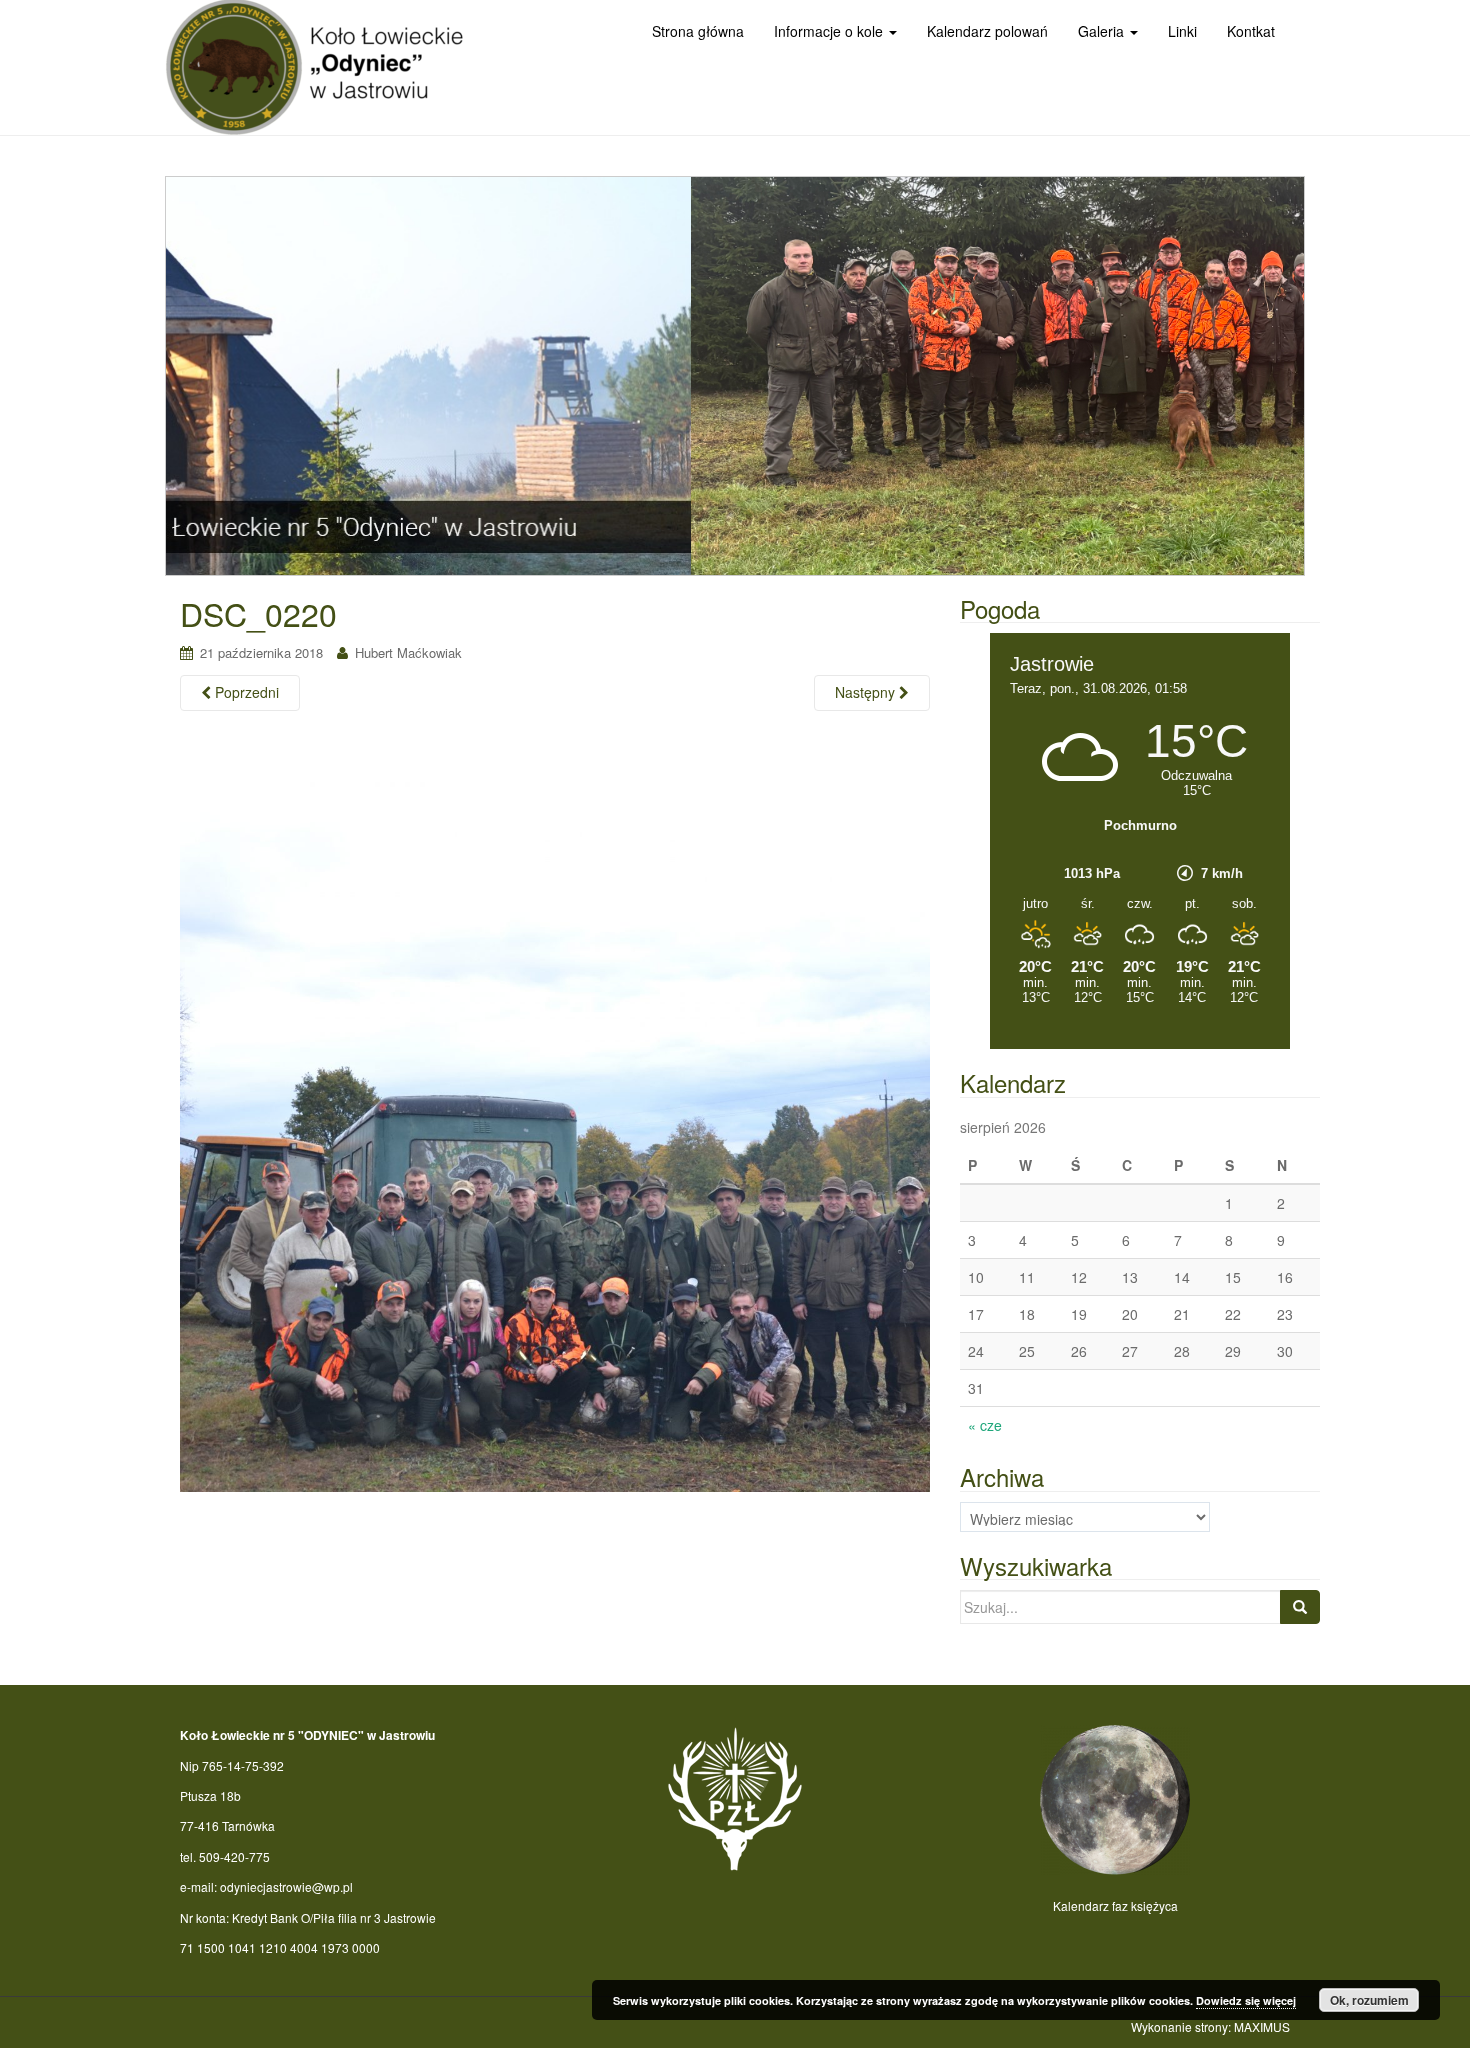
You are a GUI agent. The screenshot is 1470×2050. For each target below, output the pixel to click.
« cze (985, 1425)
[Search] (1300, 1607)
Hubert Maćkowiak (408, 652)
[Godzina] (1140, 1036)
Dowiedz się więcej (1246, 2000)
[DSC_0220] (555, 1114)
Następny (867, 692)
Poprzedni (245, 692)
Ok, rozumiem (1369, 2000)
